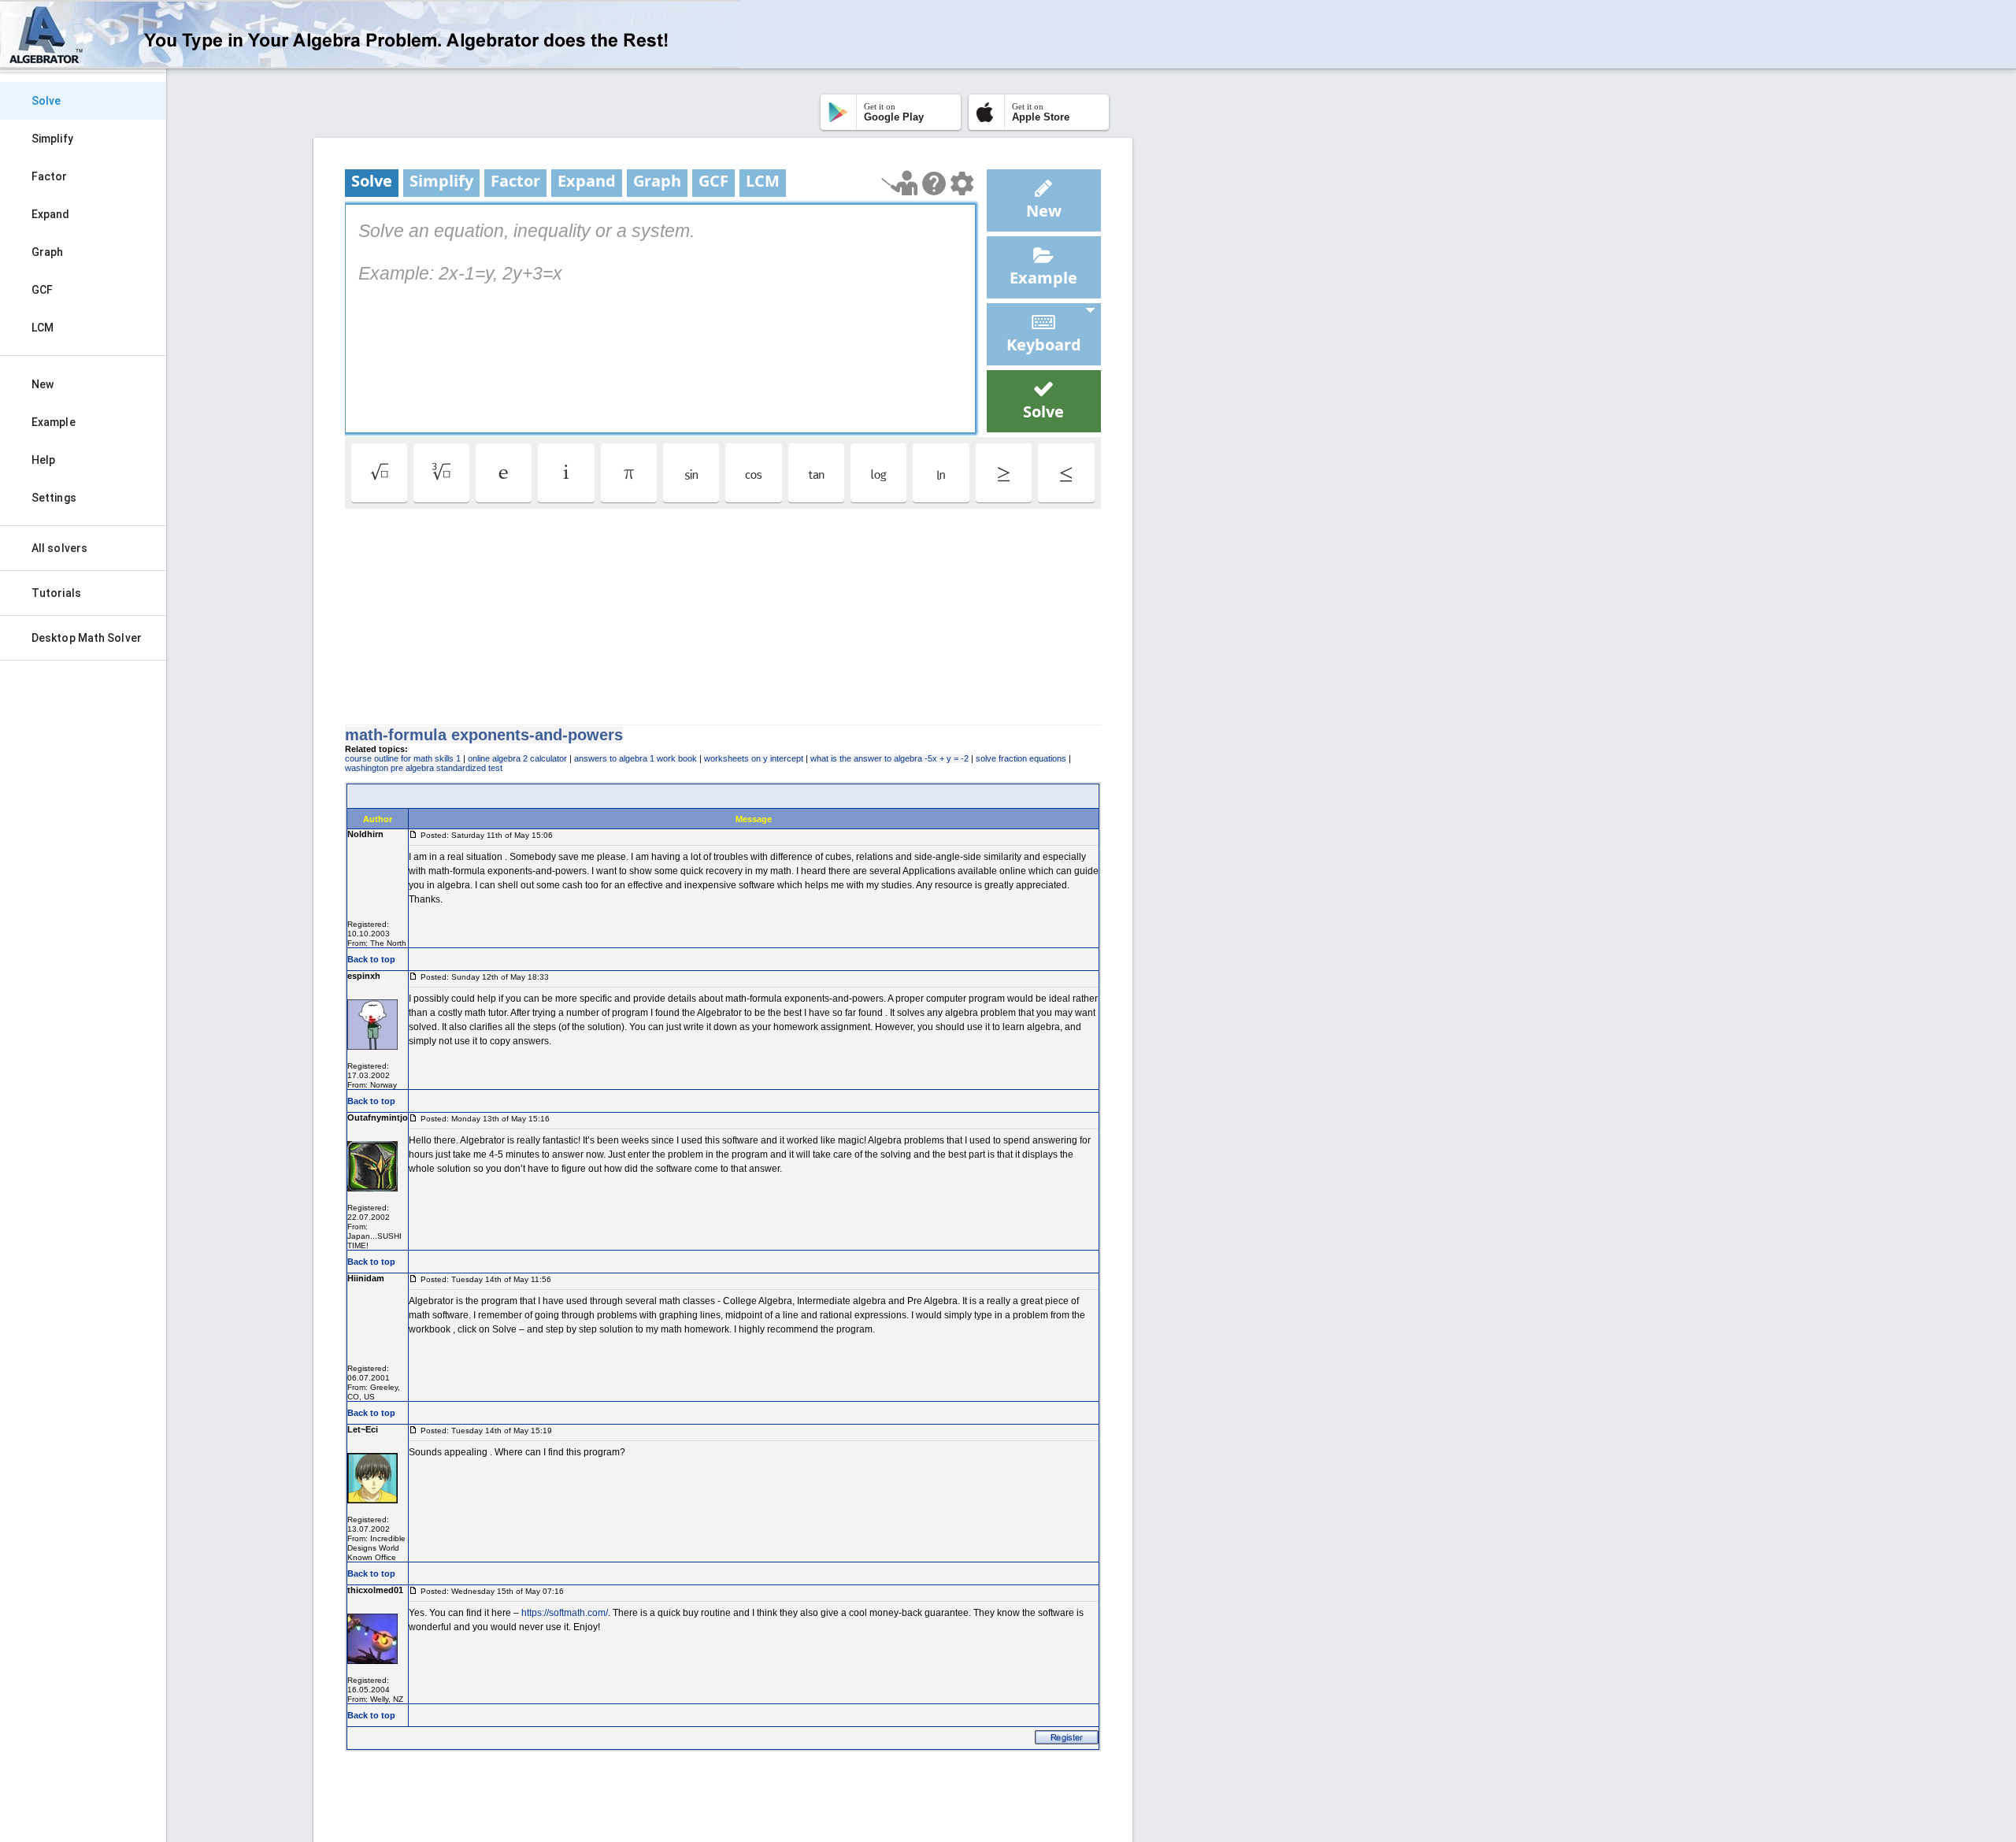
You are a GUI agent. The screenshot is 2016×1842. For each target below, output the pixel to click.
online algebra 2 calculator (517, 758)
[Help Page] (934, 183)
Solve (46, 101)
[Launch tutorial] (900, 183)
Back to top (371, 959)
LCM (43, 328)
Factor (50, 176)
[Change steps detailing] (962, 183)
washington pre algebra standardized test (424, 768)
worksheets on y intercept (754, 758)
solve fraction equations (1021, 758)
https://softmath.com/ (565, 1613)
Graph (48, 252)
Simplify (52, 139)
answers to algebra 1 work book (636, 758)
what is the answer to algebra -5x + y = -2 (889, 758)
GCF (42, 290)
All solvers (59, 548)
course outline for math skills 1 (403, 758)
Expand (51, 214)
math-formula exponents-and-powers (484, 735)
